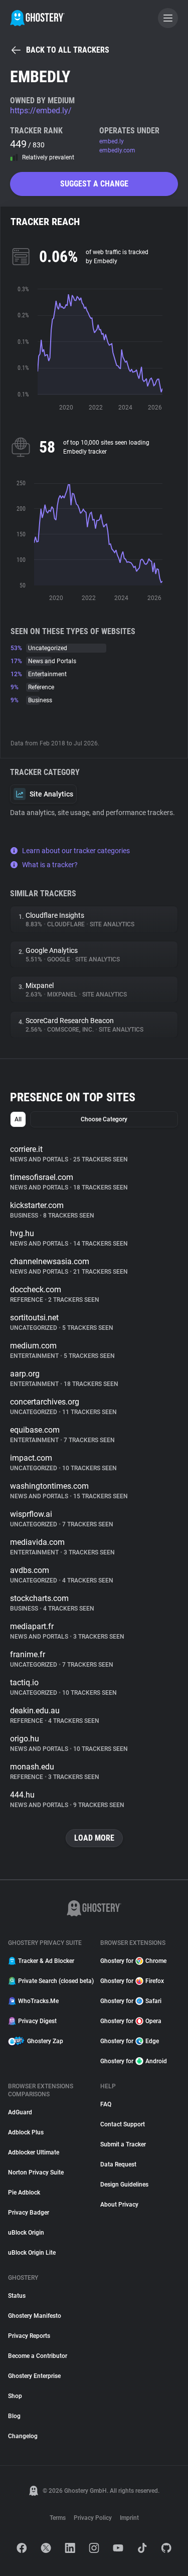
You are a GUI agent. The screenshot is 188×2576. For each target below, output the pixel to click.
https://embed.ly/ (41, 111)
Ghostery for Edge (130, 2041)
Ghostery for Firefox (132, 1981)
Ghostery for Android (134, 2061)
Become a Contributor (38, 2356)
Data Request (118, 2164)
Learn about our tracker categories (76, 851)
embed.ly (112, 141)
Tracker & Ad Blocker (46, 1961)
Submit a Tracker (123, 2144)
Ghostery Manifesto (35, 2316)
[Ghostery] (37, 18)
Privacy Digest (37, 2021)
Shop (15, 2396)
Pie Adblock (24, 2193)
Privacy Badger (29, 2213)
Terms (58, 2518)
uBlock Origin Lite (32, 2253)
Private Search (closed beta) (53, 1981)
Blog (14, 2416)
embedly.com (117, 150)
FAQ (106, 2104)
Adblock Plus (26, 2132)
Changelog (23, 2436)
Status (17, 2296)
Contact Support (123, 2124)
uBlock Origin (26, 2233)
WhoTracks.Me (38, 2001)
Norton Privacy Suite (36, 2172)
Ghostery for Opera (131, 2021)
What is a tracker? (50, 865)
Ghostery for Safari (131, 2001)
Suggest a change (94, 184)
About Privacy (119, 2205)
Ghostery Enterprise (34, 2376)
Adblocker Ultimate (34, 2152)
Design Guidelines (124, 2185)
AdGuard (20, 2112)
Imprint (129, 2518)
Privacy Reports (29, 2336)
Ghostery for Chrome (133, 1961)
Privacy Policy (93, 2518)
